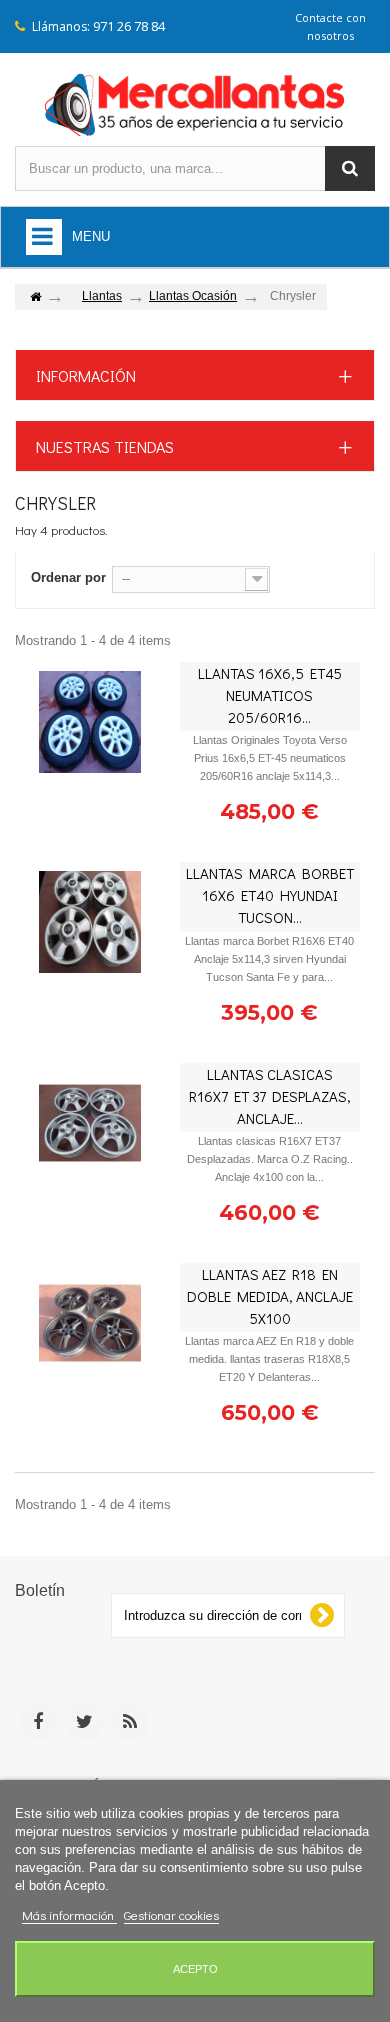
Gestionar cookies (171, 1914)
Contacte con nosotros (330, 26)
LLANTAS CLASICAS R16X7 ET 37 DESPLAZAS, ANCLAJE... (270, 1096)
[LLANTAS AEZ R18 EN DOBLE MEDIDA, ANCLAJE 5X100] (90, 1323)
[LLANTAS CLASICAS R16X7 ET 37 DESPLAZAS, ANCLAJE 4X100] (90, 1123)
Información (86, 375)
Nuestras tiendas (105, 446)
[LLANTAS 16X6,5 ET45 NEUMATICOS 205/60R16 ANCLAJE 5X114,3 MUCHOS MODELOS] (90, 722)
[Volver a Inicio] (35, 297)
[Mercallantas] (195, 100)
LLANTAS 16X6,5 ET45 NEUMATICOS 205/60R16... (270, 695)
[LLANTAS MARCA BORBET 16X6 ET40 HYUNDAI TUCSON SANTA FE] (90, 922)
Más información (69, 1914)
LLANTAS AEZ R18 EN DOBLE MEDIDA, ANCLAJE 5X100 (270, 1296)
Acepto (195, 1969)
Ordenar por (68, 577)
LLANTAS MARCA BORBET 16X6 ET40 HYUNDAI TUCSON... (270, 895)
